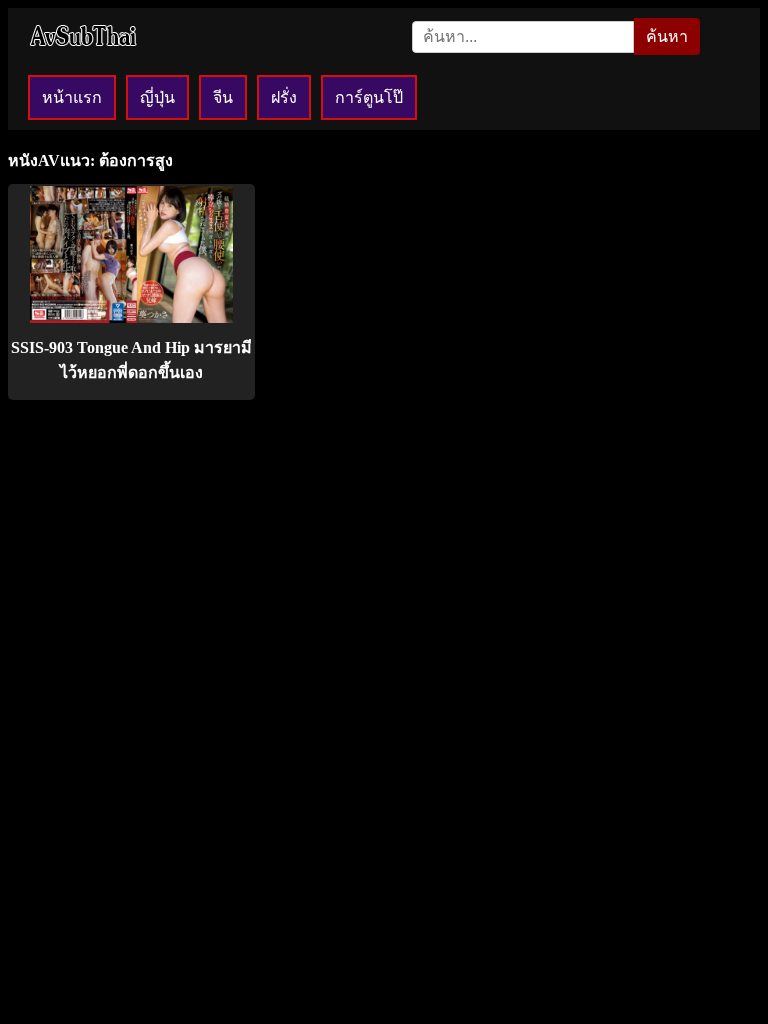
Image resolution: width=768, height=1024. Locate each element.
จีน (223, 97)
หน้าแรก (72, 97)
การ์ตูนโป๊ (369, 97)
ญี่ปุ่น (157, 97)
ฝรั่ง (284, 97)
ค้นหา (667, 36)
